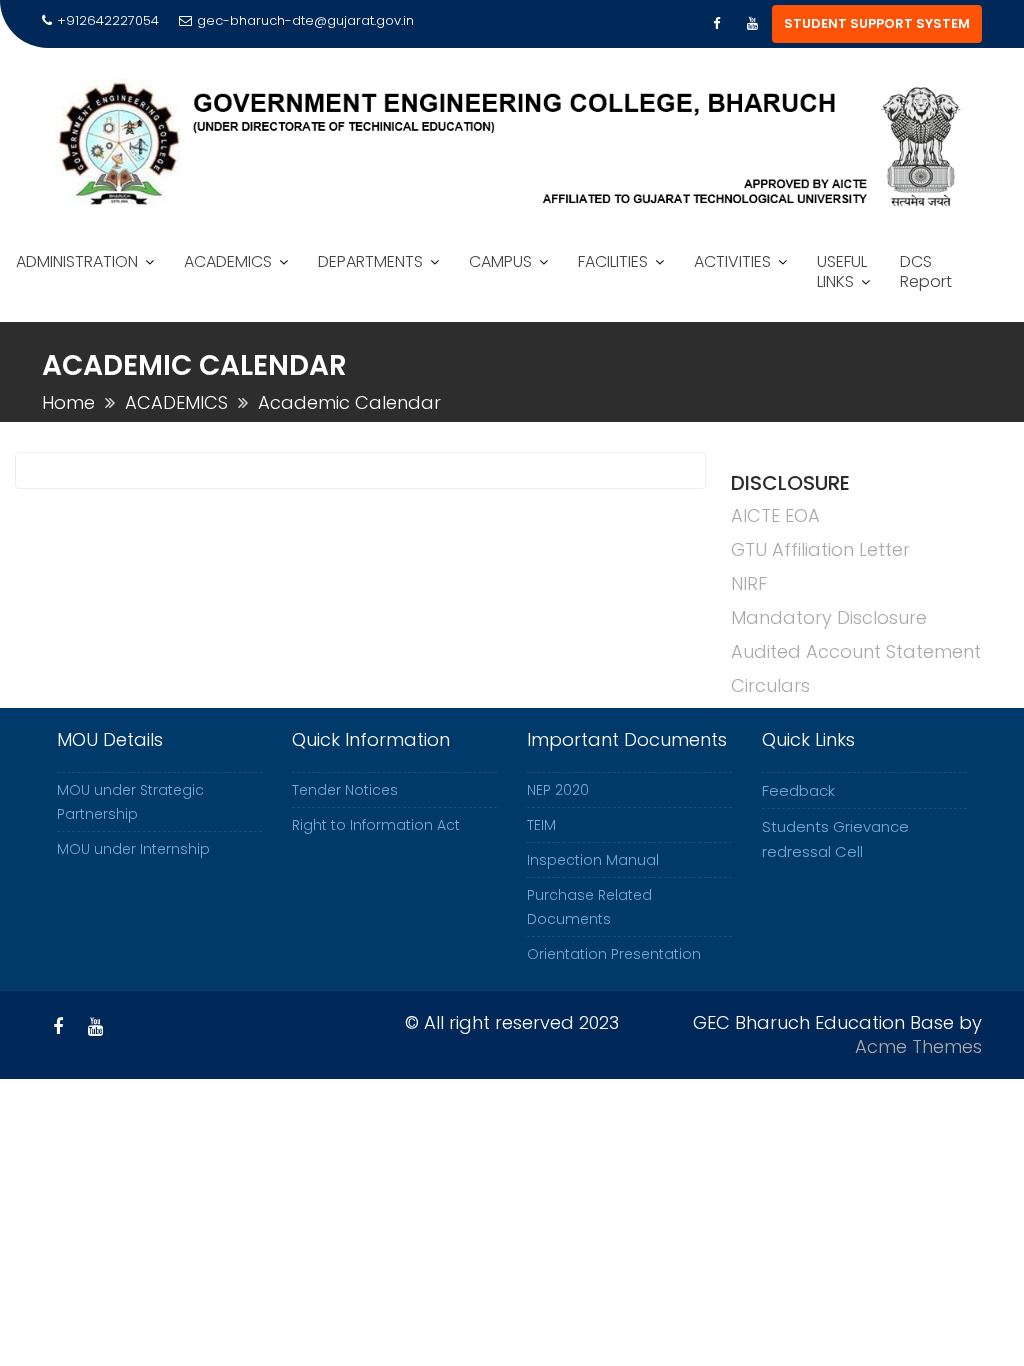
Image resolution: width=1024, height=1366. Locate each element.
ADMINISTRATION (77, 261)
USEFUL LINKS (842, 271)
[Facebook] (716, 24)
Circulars (770, 685)
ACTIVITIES (732, 261)
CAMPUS (500, 261)
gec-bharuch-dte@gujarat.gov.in (305, 20)
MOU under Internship (133, 849)
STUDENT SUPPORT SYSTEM (877, 23)
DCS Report (926, 271)
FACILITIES (613, 261)
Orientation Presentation (614, 954)
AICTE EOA (775, 515)
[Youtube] (752, 24)
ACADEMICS (228, 261)
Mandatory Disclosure (829, 617)
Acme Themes (918, 1046)
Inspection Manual (593, 860)
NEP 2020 (558, 790)
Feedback (798, 790)
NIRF (749, 583)
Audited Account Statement (856, 651)
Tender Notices (345, 790)
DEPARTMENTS (370, 261)
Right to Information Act (376, 825)
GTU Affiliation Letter (820, 549)
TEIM (541, 825)
